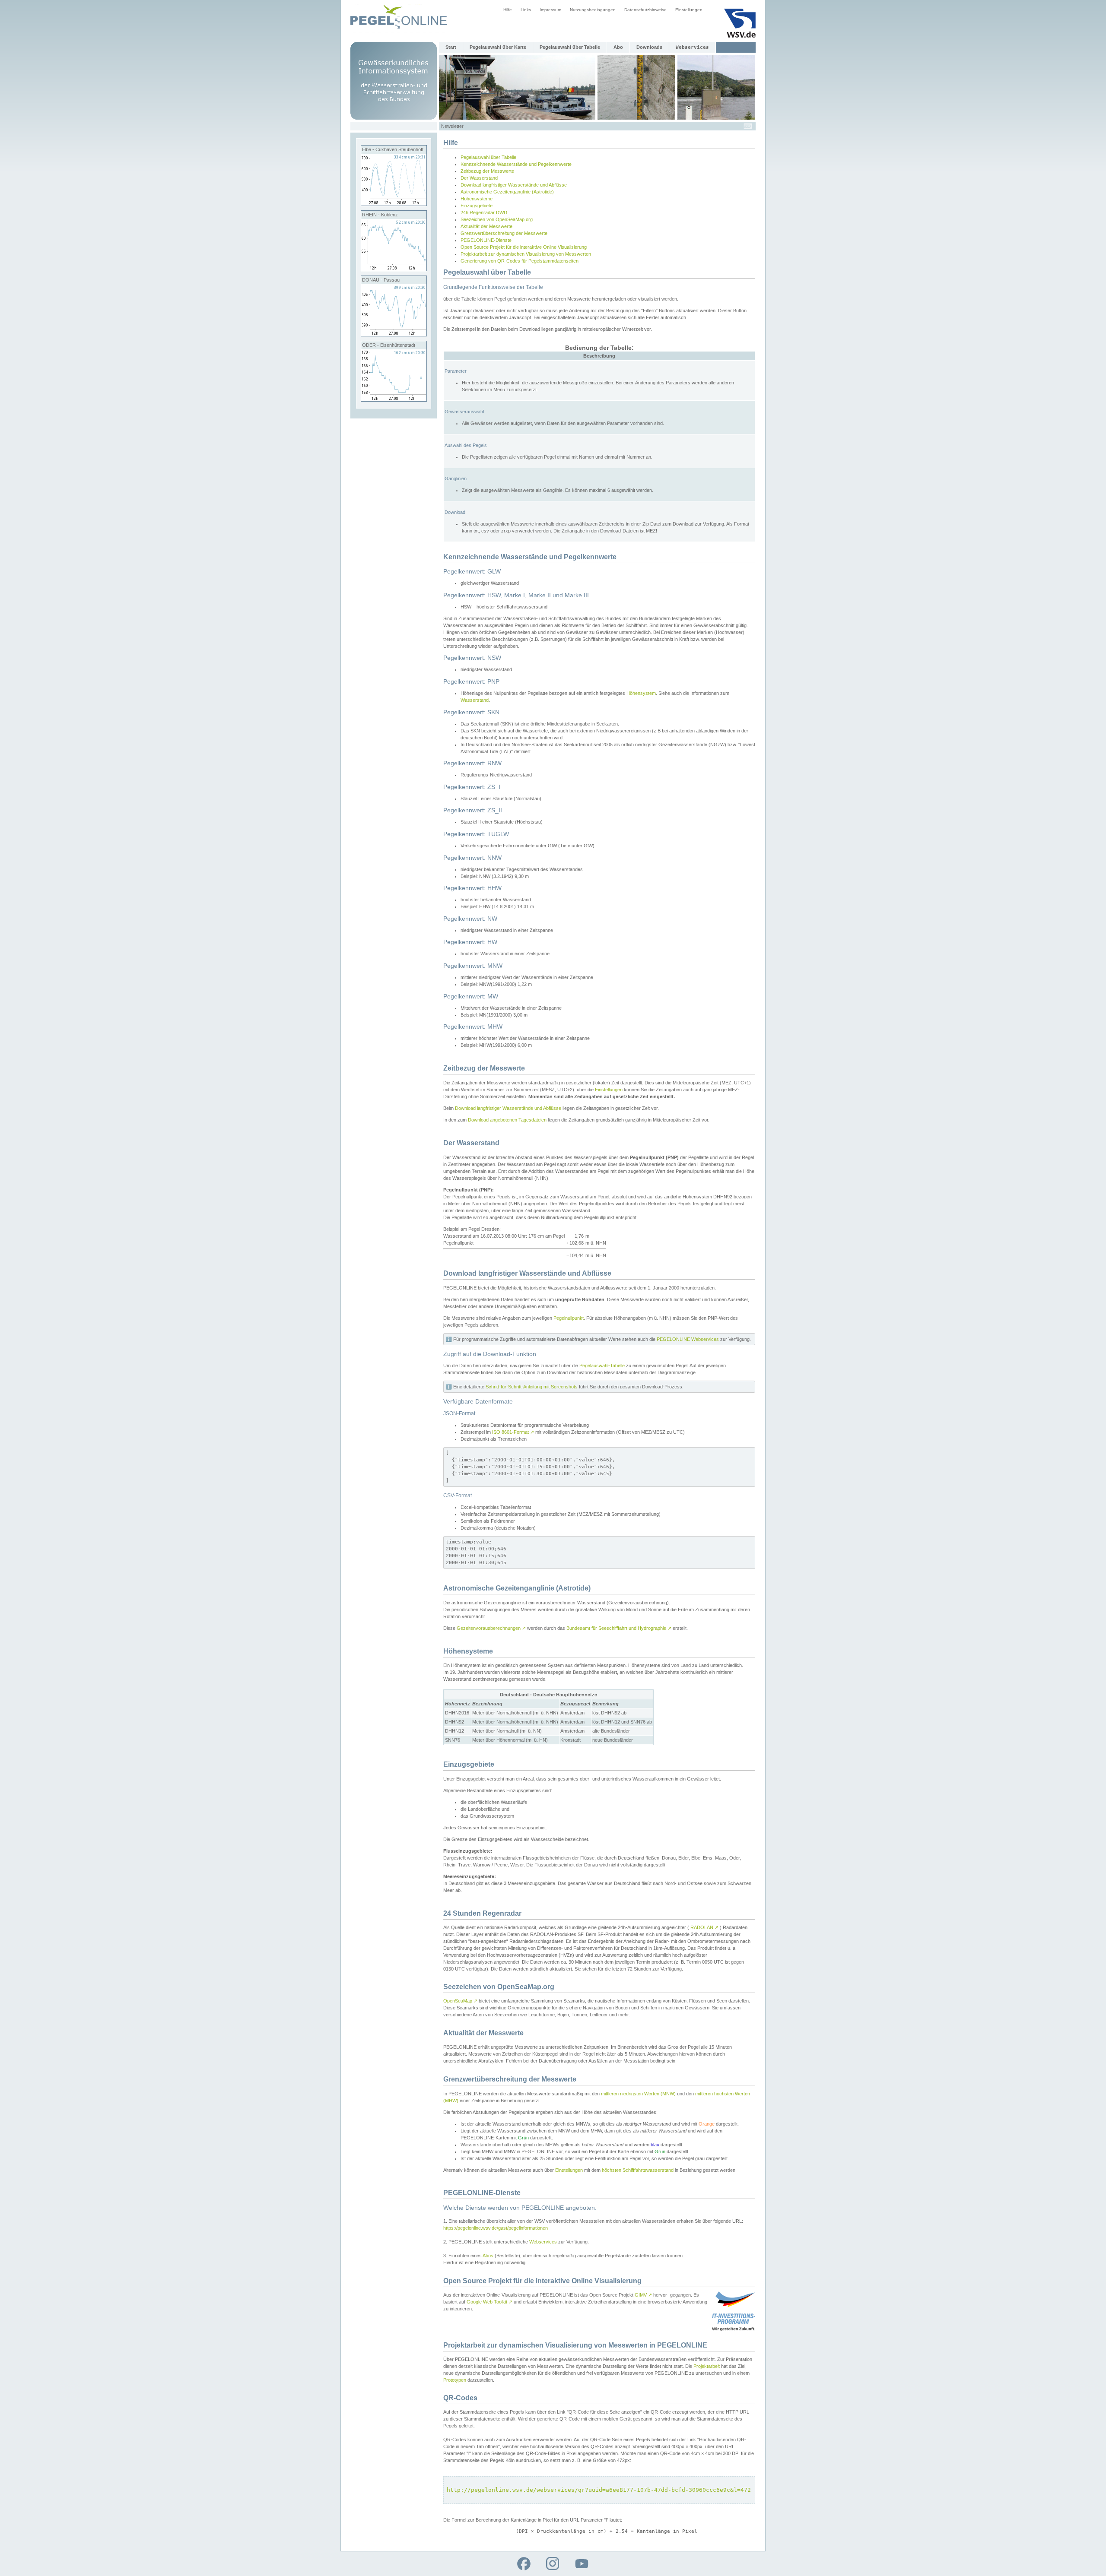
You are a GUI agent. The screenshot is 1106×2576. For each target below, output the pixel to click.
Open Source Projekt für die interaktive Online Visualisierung (524, 247)
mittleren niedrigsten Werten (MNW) (638, 2094)
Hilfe (508, 10)
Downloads (649, 47)
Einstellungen (689, 10)
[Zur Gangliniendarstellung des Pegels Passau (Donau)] (394, 334)
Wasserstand (475, 700)
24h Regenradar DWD (484, 212)
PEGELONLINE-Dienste (486, 240)
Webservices (543, 2242)
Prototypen (455, 2380)
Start (451, 47)
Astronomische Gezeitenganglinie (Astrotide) (507, 192)
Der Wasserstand (479, 178)
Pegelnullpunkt (569, 1318)
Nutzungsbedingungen (593, 10)
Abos (488, 2256)
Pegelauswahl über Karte (498, 47)
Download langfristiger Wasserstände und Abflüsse (514, 185)
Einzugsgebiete (477, 206)
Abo (618, 47)
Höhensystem (641, 693)
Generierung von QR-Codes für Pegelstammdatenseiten (520, 261)
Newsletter (452, 126)
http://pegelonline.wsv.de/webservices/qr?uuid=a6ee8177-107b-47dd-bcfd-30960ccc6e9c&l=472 (599, 2490)
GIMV (643, 2295)
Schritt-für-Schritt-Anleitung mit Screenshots (532, 1387)
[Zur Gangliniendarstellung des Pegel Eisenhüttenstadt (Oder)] (394, 399)
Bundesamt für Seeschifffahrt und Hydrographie (619, 1628)
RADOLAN (704, 1927)
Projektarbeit (707, 2366)
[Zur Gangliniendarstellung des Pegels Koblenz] (394, 269)
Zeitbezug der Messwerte (487, 171)
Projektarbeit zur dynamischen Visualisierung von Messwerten (526, 254)
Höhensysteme (477, 199)
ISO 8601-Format (513, 1432)
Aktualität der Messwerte (486, 226)
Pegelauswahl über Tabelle (570, 47)
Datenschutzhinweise (645, 10)
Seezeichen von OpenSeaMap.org (497, 219)
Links (526, 10)
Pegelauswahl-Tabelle (602, 1366)
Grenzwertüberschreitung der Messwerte (504, 233)
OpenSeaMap (460, 2001)
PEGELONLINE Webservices (688, 1339)
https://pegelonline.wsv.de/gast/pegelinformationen (496, 2228)
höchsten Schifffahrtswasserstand (638, 2170)
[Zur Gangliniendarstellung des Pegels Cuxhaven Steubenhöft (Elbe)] (394, 204)
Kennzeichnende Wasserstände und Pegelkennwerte (516, 164)
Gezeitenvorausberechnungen (491, 1628)
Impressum (550, 10)
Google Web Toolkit (489, 2302)
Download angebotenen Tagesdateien (507, 1120)
